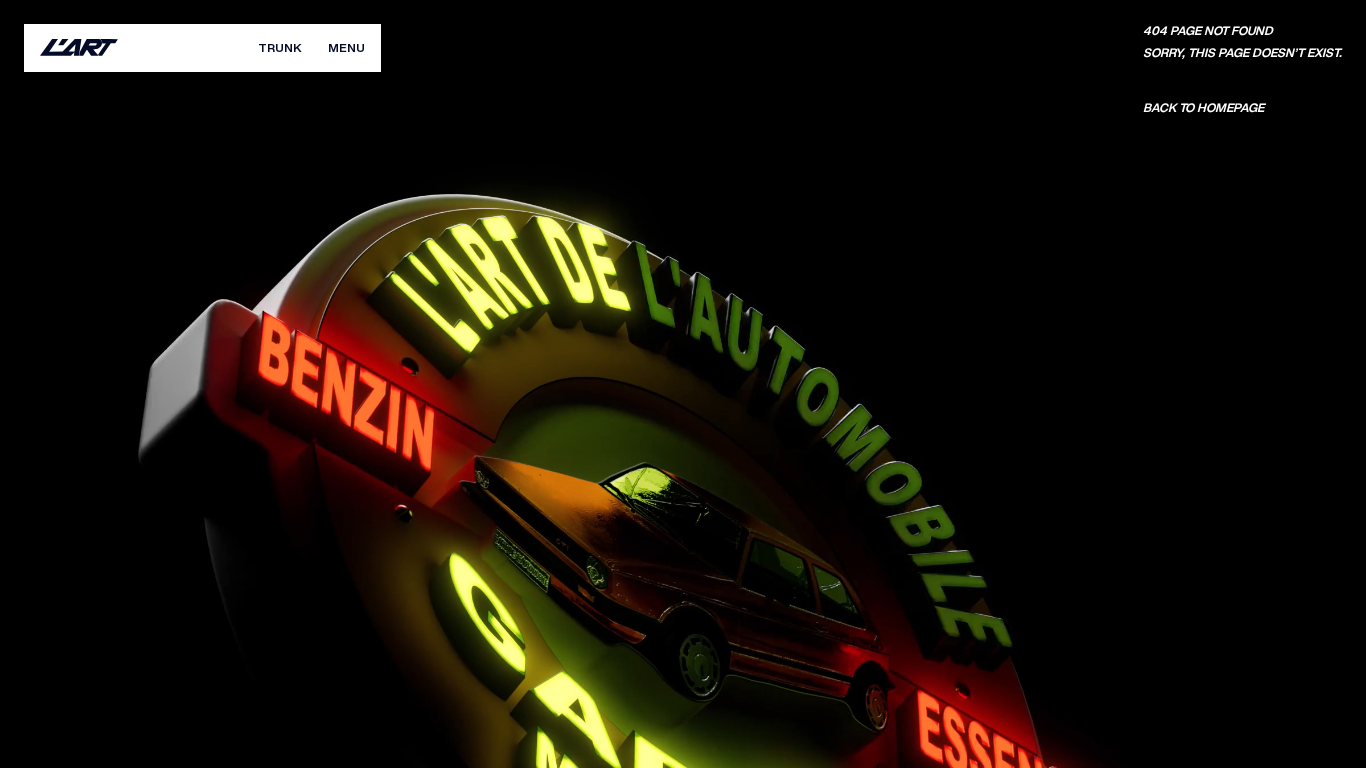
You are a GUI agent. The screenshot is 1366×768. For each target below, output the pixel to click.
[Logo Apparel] (79, 48)
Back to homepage (1203, 108)
